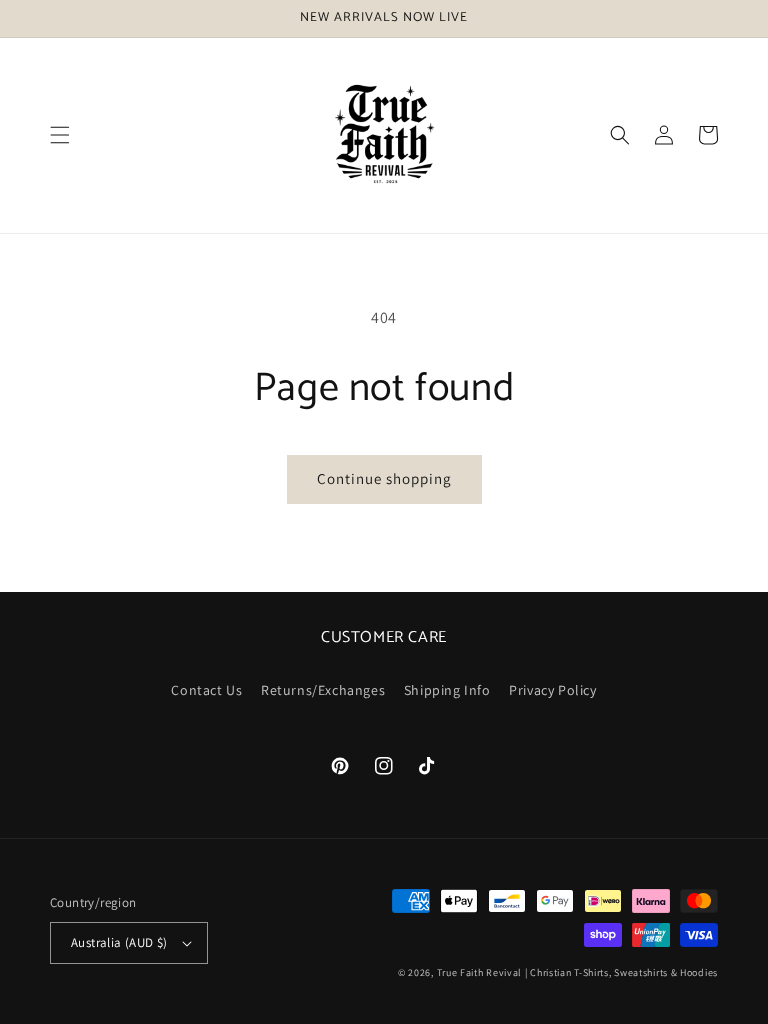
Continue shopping (384, 478)
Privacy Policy (552, 690)
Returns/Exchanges (323, 690)
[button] (60, 135)
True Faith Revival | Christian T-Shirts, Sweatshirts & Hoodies (577, 972)
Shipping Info (447, 690)
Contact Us (206, 690)
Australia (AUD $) (119, 942)
